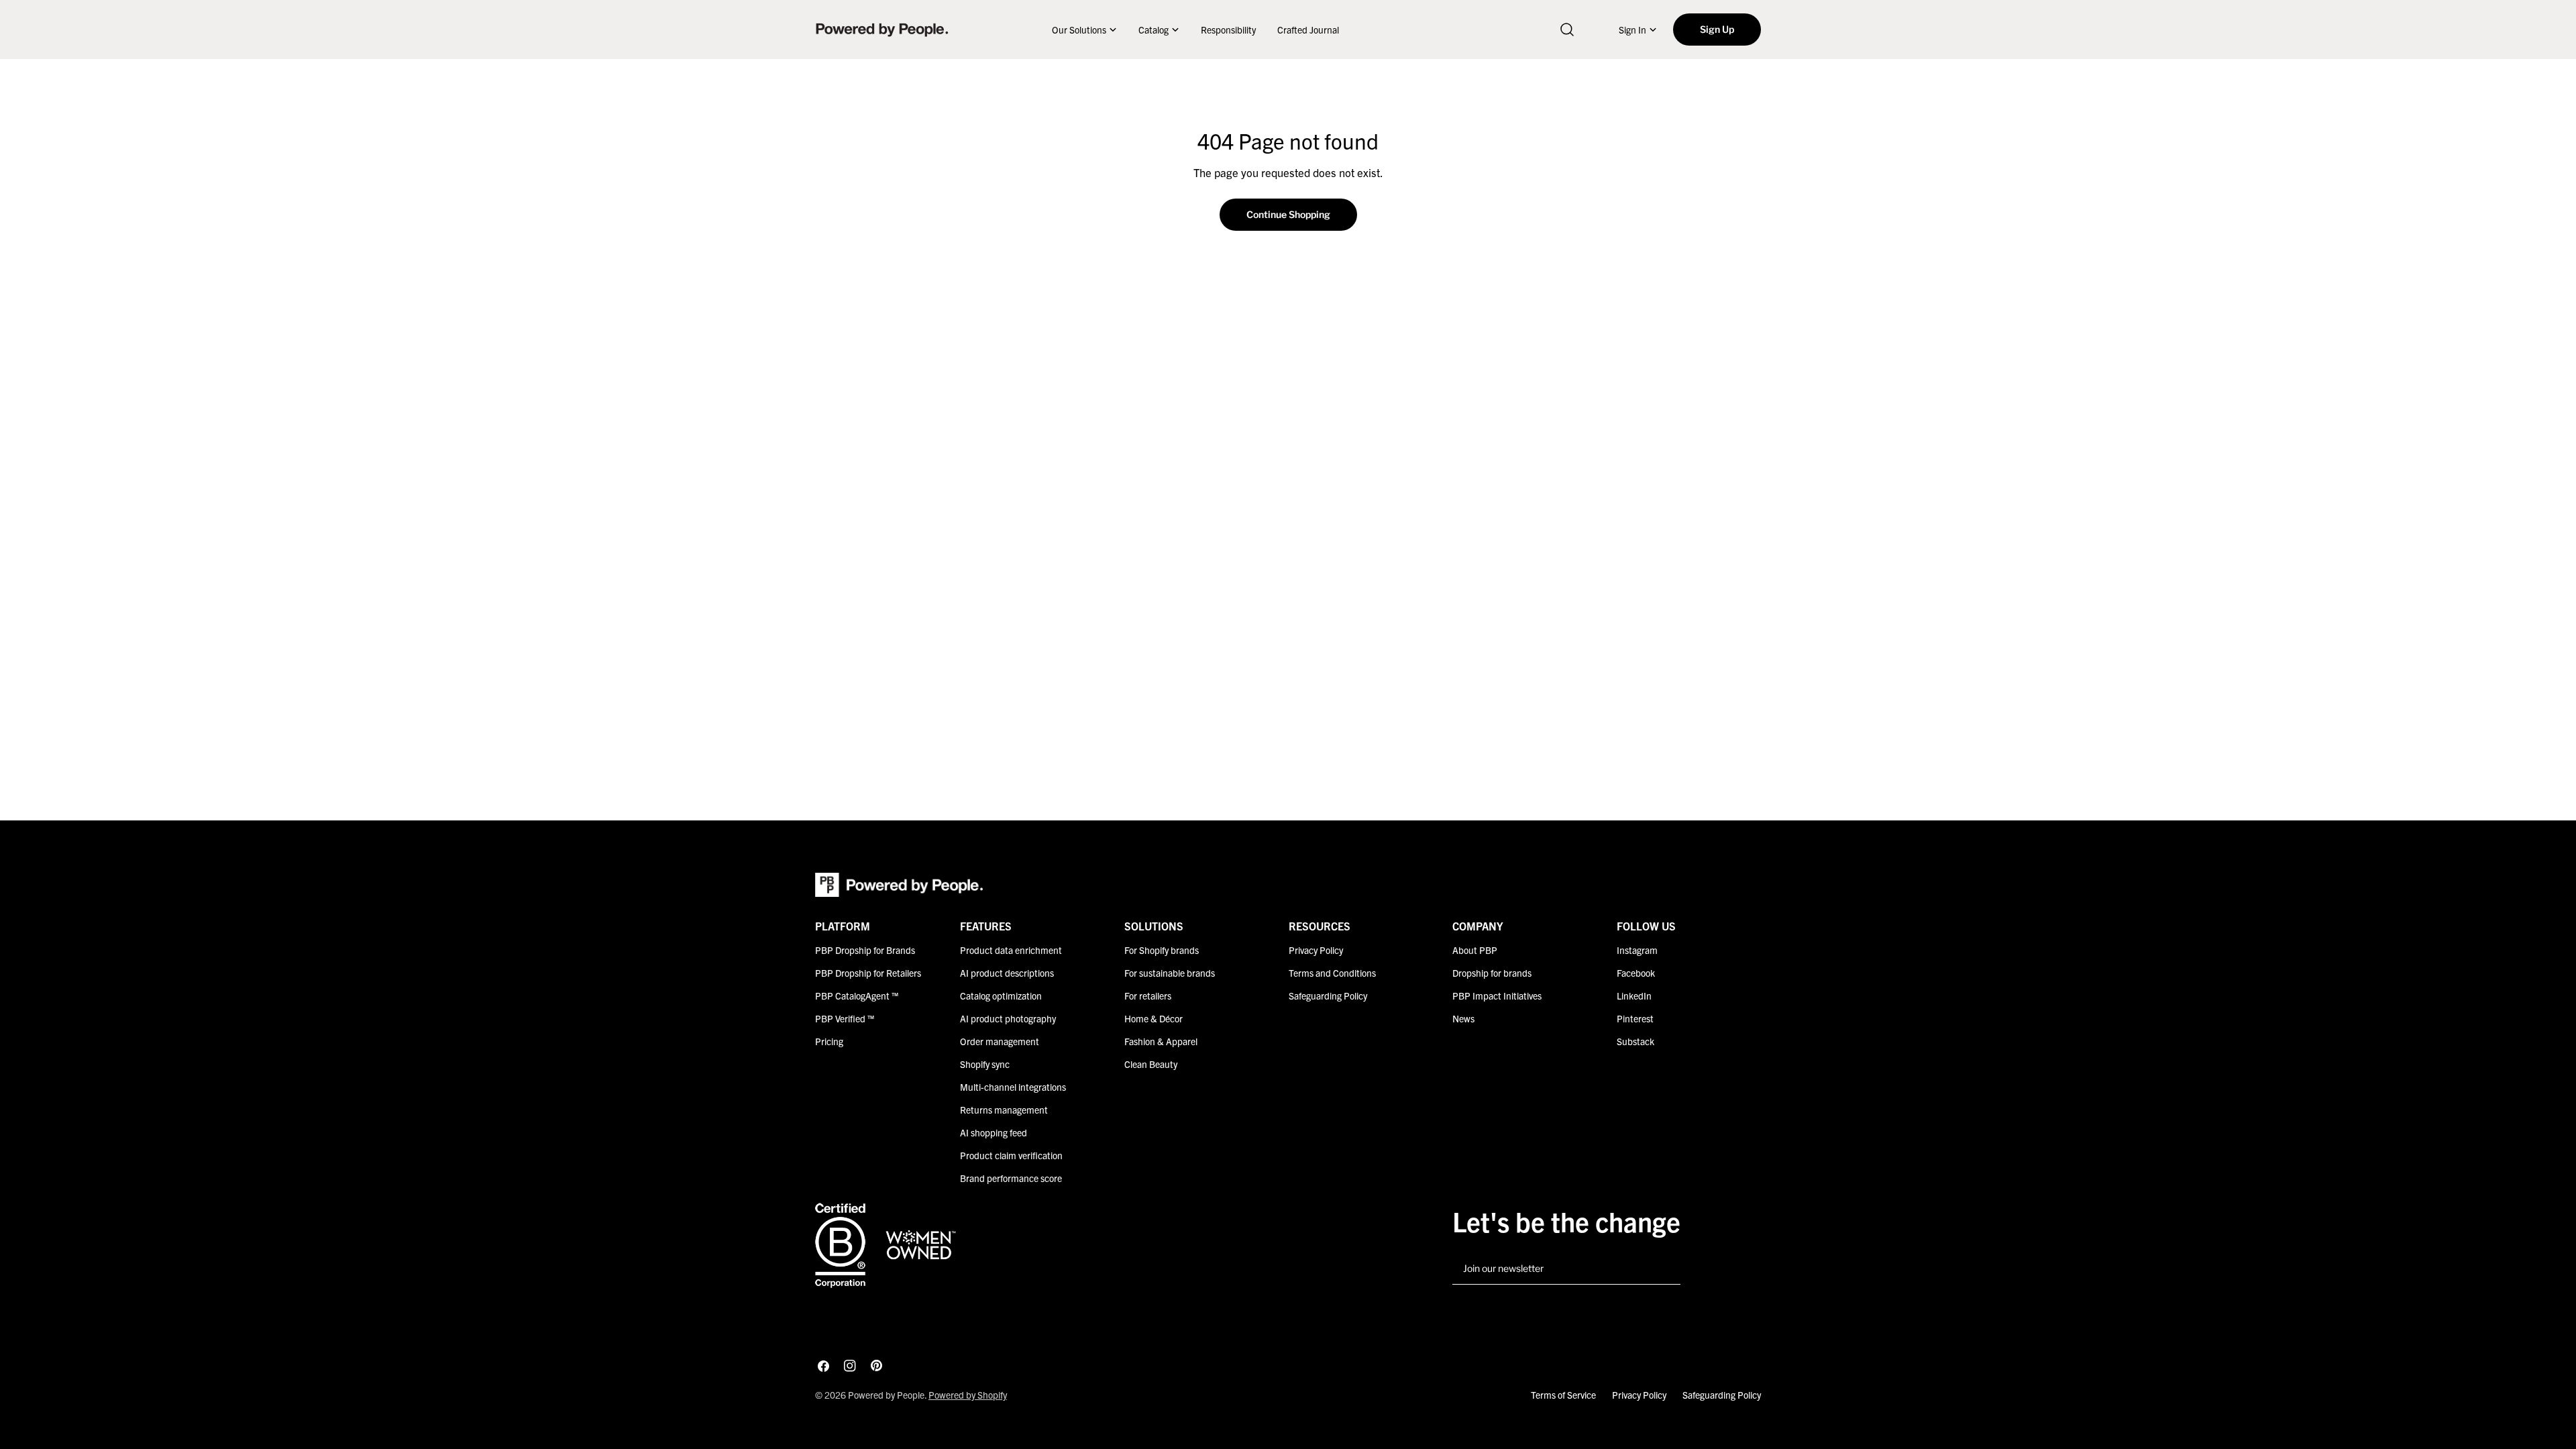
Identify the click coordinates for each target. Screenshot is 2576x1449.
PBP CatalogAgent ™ (857, 996)
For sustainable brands (1170, 973)
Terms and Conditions (1332, 973)
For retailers (1148, 996)
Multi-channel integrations (1013, 1087)
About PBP (1475, 950)
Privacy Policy (1316, 950)
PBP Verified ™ (845, 1018)
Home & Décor (1153, 1018)
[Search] (1567, 30)
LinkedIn (1634, 996)
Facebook (1636, 973)
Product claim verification (1011, 1155)
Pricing (829, 1041)
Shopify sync (985, 1064)
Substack (1635, 1041)
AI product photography (1008, 1018)
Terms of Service (1563, 1395)
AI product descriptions (1007, 973)
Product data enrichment (1011, 950)
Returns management (1004, 1110)
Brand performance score (1011, 1178)
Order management (1000, 1041)
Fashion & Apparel (1161, 1041)
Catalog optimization (1001, 996)
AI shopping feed (994, 1132)
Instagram (1637, 950)
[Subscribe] (1665, 1269)
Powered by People (886, 1395)
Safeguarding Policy (1328, 996)
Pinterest (1635, 1018)
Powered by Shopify (968, 1395)
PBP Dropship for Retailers (868, 973)
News (1463, 1018)
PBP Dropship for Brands (865, 950)
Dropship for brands (1492, 973)
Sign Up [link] (1717, 29)
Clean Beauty (1151, 1064)
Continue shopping (1288, 214)
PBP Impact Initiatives (1497, 996)
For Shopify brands (1162, 950)
